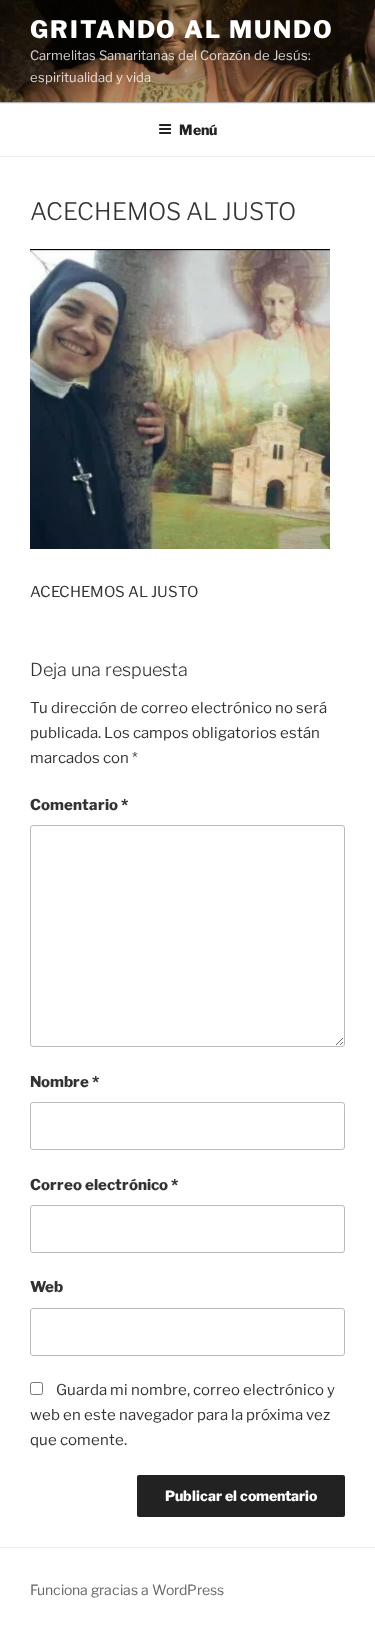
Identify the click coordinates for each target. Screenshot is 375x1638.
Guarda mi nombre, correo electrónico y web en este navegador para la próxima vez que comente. (182, 1415)
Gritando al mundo (182, 29)
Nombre (64, 1082)
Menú (198, 129)
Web (46, 1287)
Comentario (79, 805)
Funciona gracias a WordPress (127, 1589)
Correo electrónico (104, 1185)
